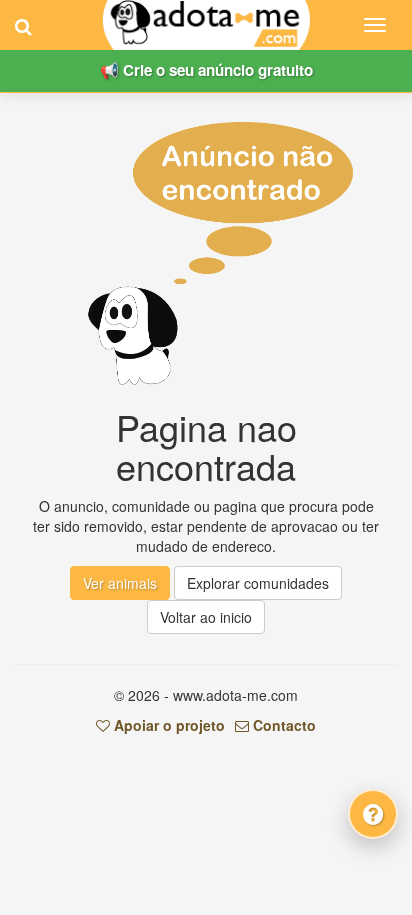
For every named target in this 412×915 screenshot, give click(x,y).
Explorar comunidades (258, 583)
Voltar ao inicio (206, 617)
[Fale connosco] (373, 814)
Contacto (282, 725)
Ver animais (120, 583)
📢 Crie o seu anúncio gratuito (206, 70)
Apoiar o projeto (167, 725)
